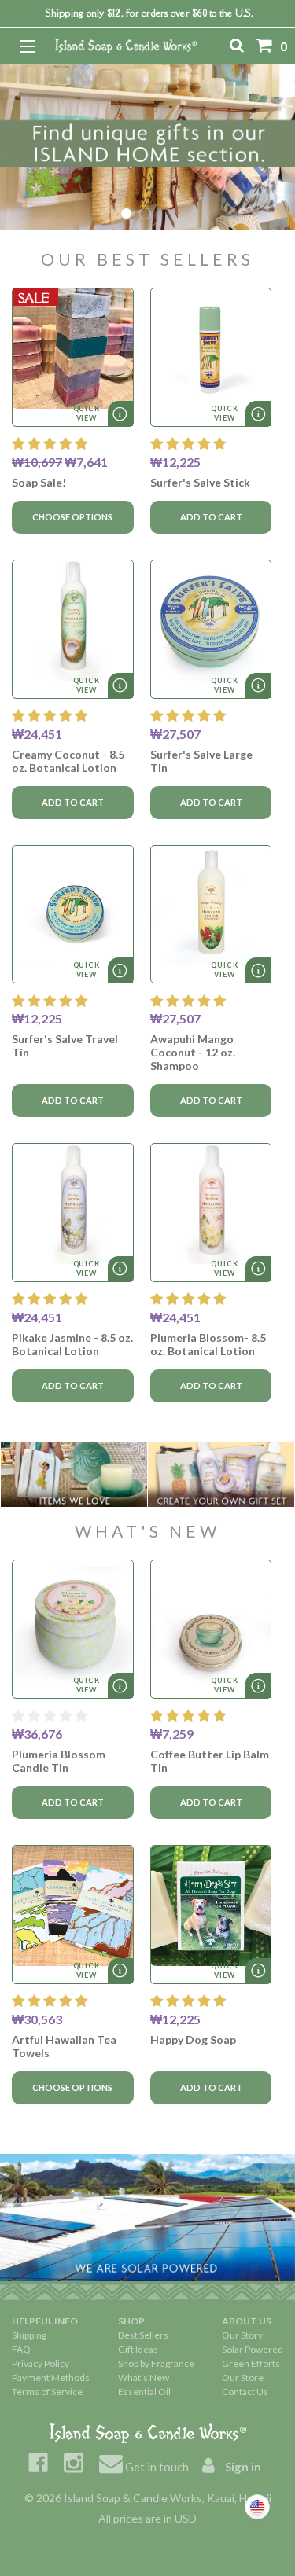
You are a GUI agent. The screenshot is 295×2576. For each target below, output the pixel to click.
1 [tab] (126, 213)
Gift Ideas (138, 2349)
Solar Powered (253, 2349)
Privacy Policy (41, 2363)
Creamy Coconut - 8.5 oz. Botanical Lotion (68, 761)
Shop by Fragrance (156, 2363)
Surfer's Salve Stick (200, 482)
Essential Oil (144, 2392)
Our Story (242, 2335)
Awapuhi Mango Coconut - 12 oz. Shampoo (193, 1052)
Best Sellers (143, 2335)
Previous (26, 147)
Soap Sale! (39, 482)
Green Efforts (251, 2363)
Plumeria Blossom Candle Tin (59, 1761)
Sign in (242, 2467)
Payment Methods (51, 2378)
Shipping (29, 2335)
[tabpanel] (147, 147)
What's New (144, 2378)
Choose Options (72, 517)
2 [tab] (145, 213)
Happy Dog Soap (193, 2039)
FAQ (21, 2349)
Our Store (243, 2378)
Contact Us (245, 2392)
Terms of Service (47, 2392)
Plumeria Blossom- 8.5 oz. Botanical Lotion (208, 1344)
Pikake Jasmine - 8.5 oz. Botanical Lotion (72, 1344)
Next (269, 147)
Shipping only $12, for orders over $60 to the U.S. (149, 13)
